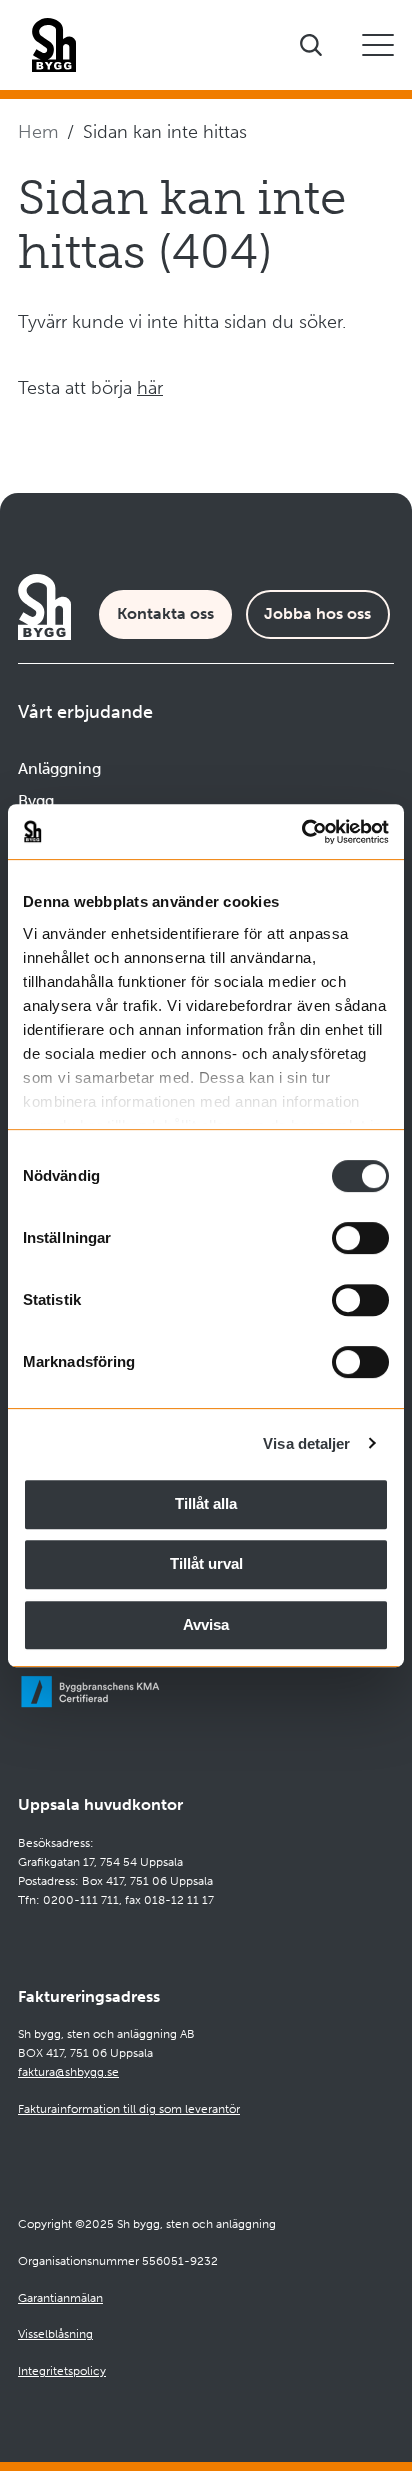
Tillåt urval (206, 1563)
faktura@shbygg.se (68, 2072)
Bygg (36, 800)
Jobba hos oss (317, 613)
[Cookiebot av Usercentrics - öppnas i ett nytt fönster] (301, 832)
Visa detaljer (306, 1443)
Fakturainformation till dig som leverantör (129, 2109)
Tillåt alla (206, 1503)
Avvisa (206, 1624)
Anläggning (59, 768)
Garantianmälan (60, 2298)
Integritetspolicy (62, 2371)
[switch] (360, 1238)
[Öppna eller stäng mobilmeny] (378, 45)
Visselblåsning (55, 2334)
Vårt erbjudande (85, 712)
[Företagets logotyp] (54, 45)
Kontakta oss (165, 613)
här (150, 388)
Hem (38, 132)
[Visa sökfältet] (311, 45)
